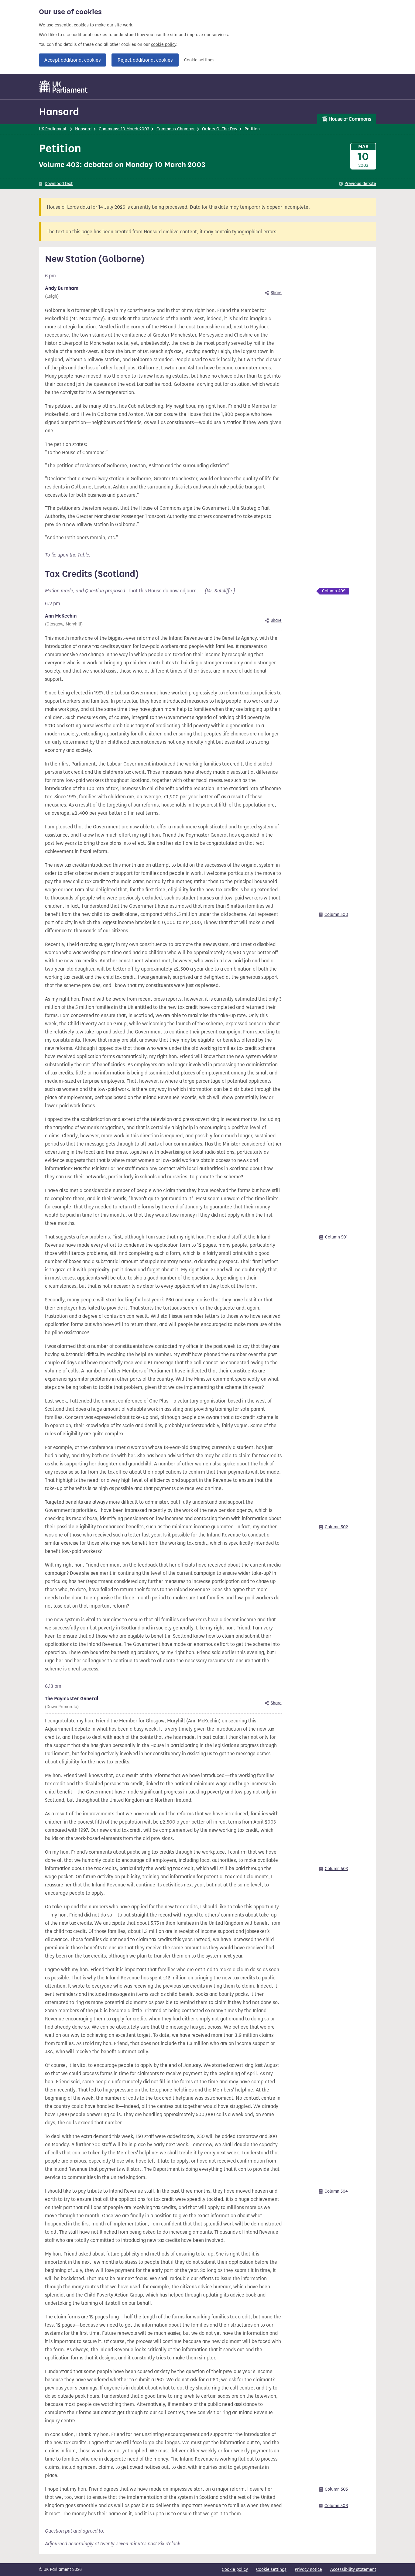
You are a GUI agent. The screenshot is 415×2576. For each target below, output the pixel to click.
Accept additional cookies (72, 60)
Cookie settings (199, 60)
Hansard (59, 112)
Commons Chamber (176, 129)
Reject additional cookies (145, 60)
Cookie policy (235, 2569)
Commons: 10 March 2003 (124, 129)
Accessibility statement (353, 2569)
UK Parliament (53, 129)
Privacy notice (308, 2569)
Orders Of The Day (220, 129)
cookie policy (164, 45)
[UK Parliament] (64, 87)
